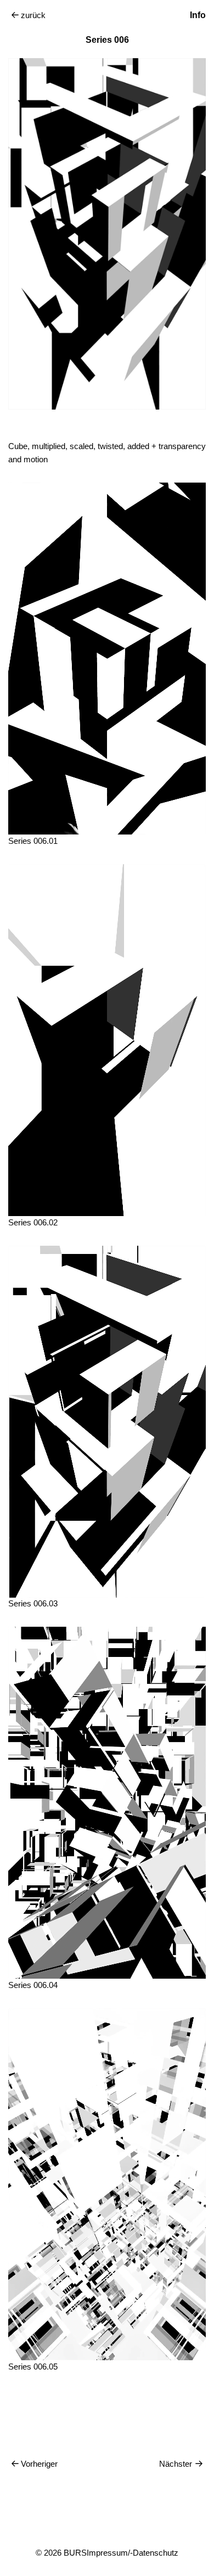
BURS (75, 2553)
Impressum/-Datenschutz (133, 2553)
